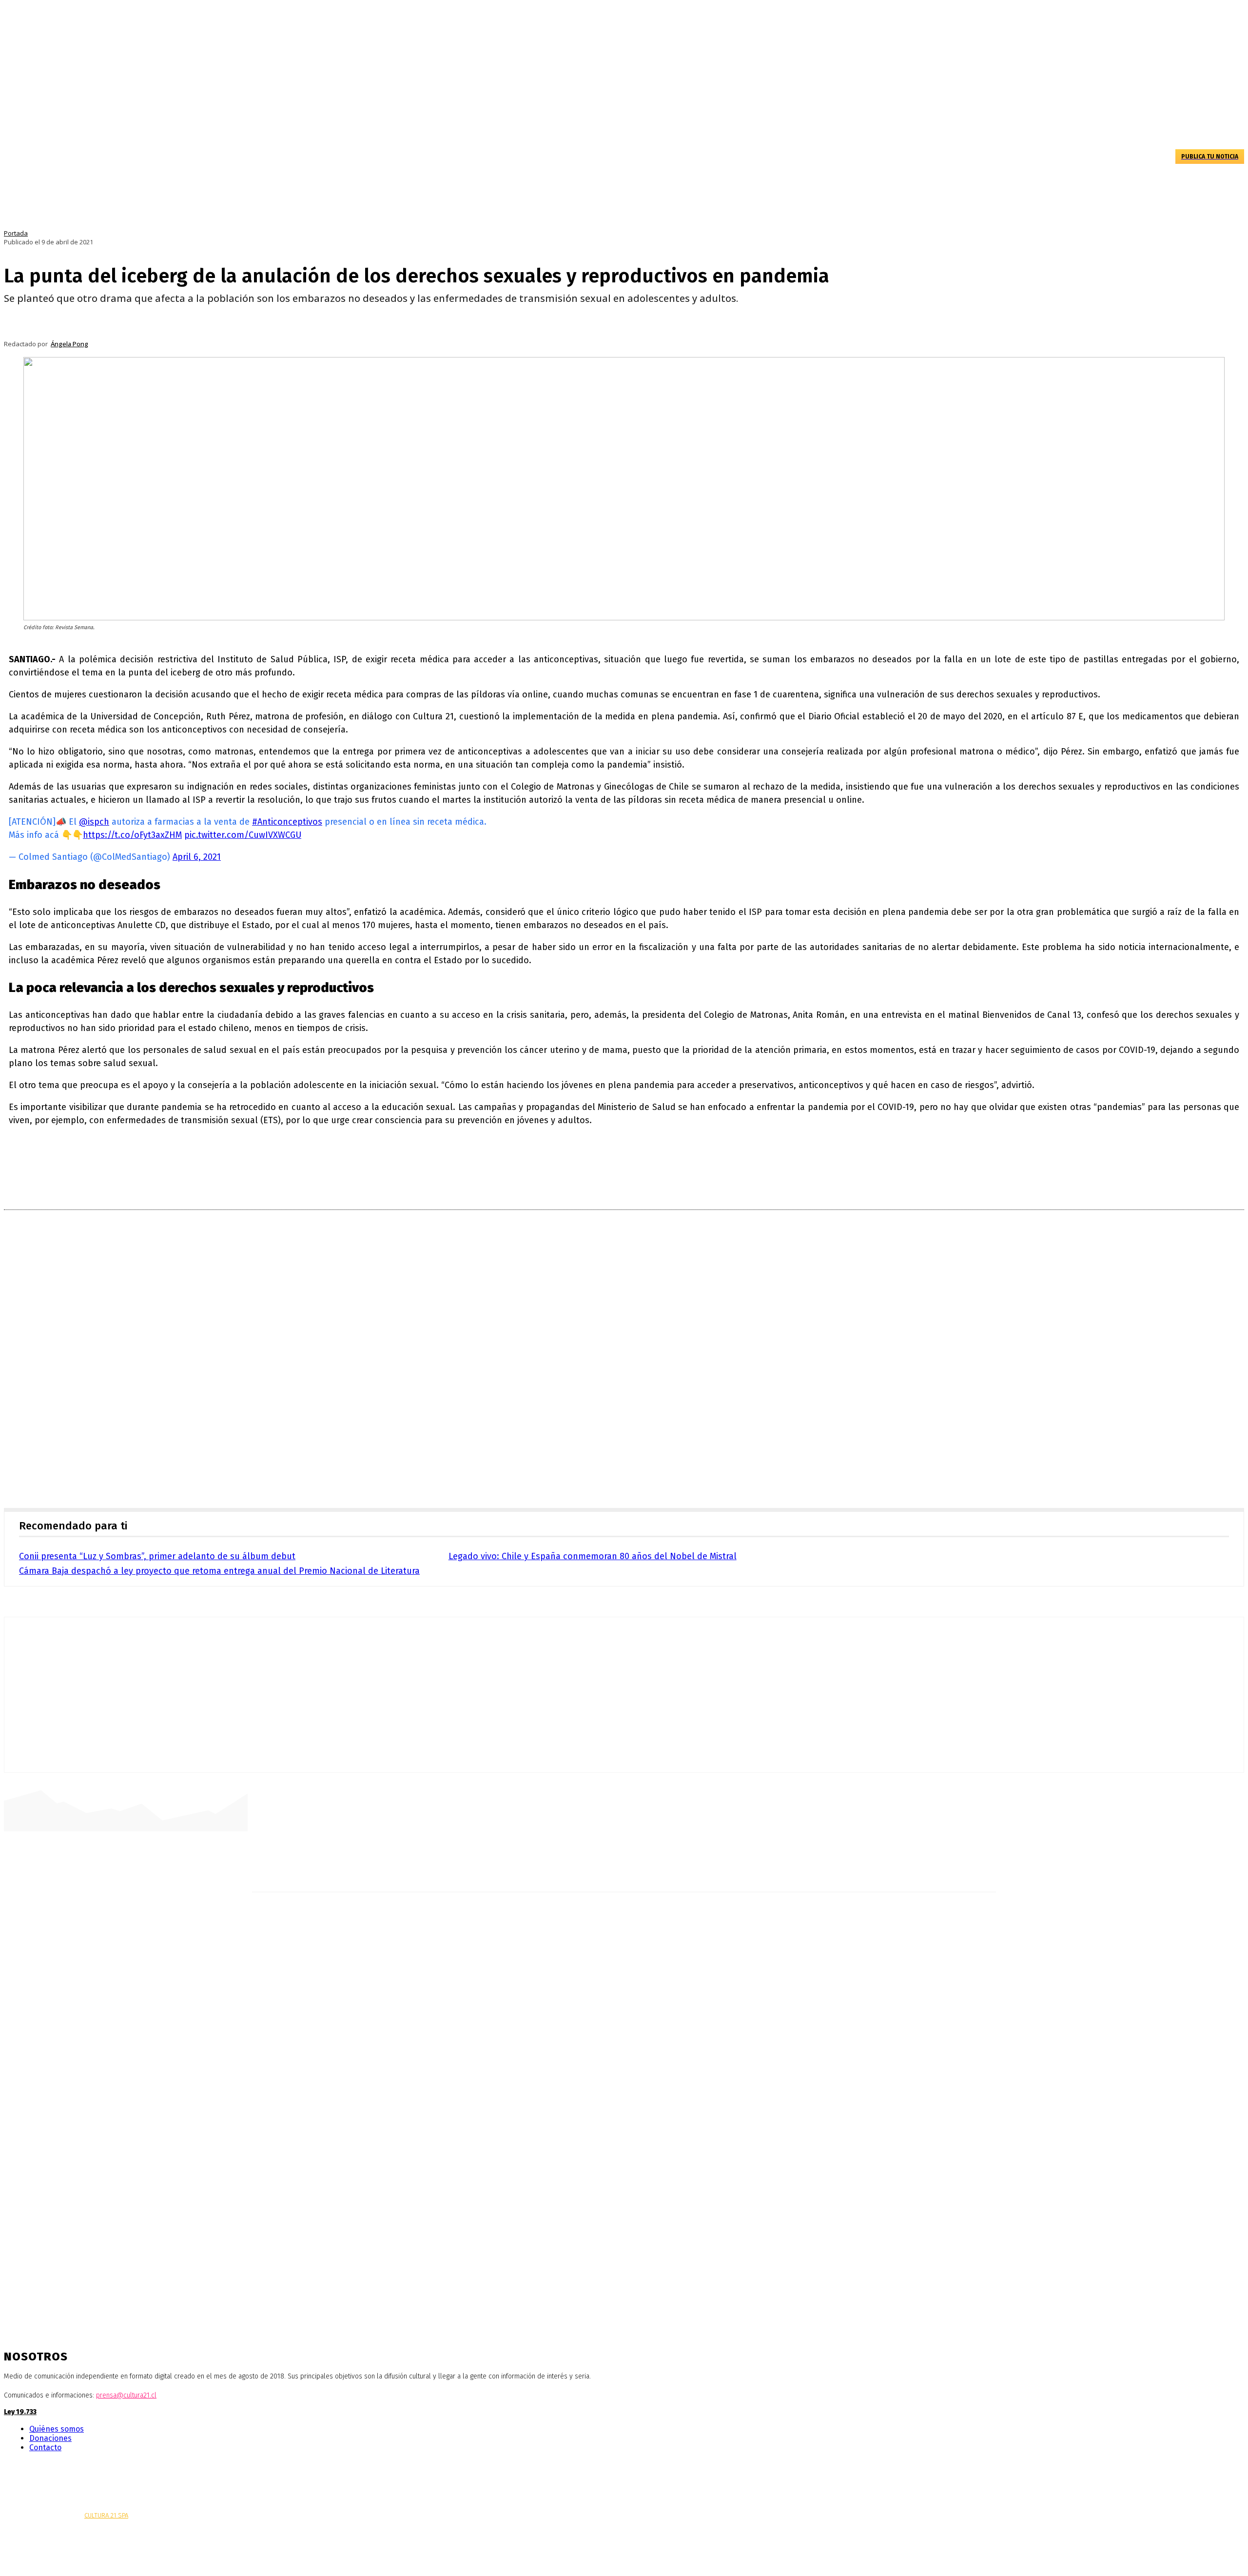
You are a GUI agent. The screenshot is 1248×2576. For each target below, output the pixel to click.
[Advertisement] (624, 1362)
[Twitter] (37, 2467)
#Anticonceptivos (287, 822)
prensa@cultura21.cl (126, 2395)
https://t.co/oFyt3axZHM (132, 835)
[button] (1159, 156)
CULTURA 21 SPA (106, 2515)
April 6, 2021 (197, 857)
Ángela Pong (69, 344)
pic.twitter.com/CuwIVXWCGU (243, 835)
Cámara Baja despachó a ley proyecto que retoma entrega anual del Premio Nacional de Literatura (219, 1571)
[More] (319, 324)
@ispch (94, 822)
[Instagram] (22, 2467)
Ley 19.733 (20, 2412)
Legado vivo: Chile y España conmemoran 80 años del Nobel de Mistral (593, 1556)
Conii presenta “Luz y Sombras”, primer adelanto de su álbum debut (157, 1556)
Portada (16, 233)
